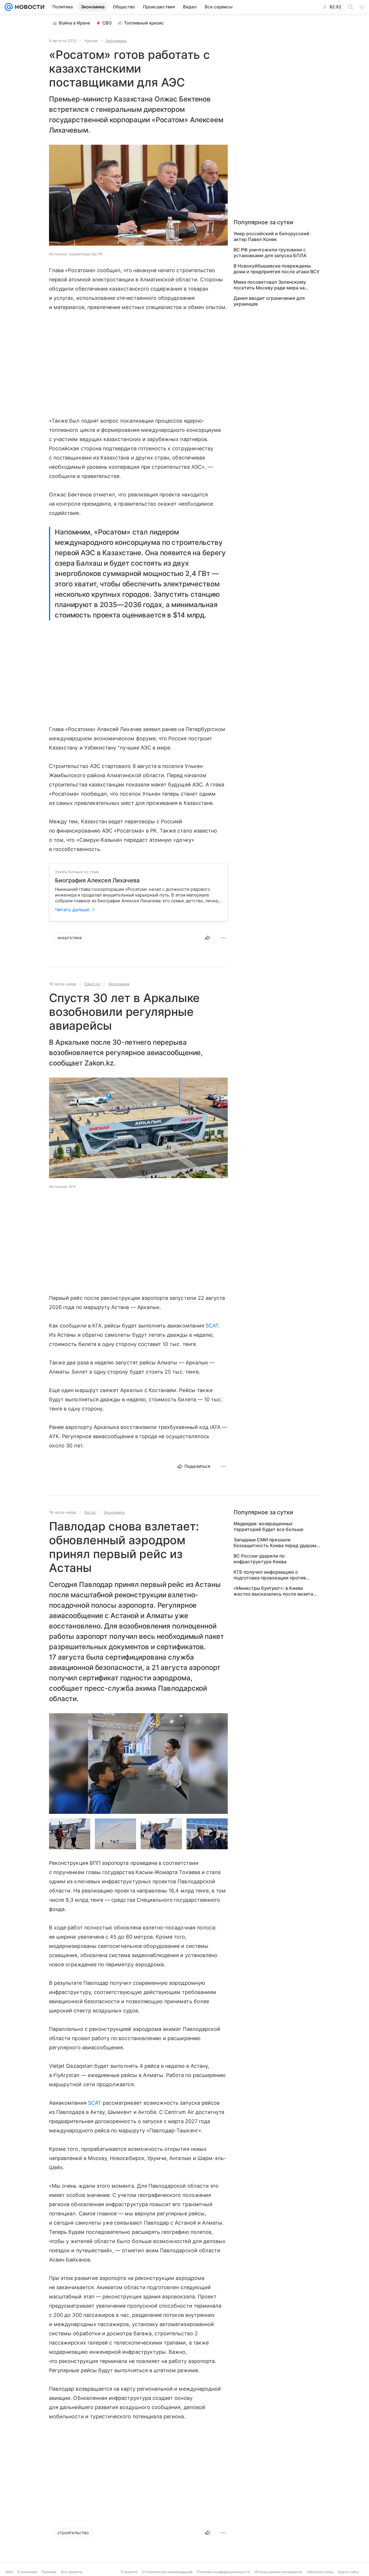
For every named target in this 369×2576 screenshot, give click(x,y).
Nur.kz (90, 1512)
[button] (138, 196)
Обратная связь (320, 2572)
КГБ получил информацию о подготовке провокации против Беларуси (270, 1575)
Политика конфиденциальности (223, 2572)
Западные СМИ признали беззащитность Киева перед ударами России (276, 1543)
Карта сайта (348, 2572)
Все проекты (72, 2572)
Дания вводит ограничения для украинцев (269, 301)
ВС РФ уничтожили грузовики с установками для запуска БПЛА (270, 253)
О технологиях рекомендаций (167, 2572)
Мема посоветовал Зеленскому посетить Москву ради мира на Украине (270, 285)
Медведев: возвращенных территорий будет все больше (268, 1526)
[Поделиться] (208, 938)
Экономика (116, 41)
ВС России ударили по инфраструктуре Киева (260, 1559)
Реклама (49, 2572)
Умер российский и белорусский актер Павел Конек (271, 236)
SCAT (212, 1326)
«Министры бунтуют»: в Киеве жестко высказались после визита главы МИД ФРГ (273, 1591)
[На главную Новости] (29, 7)
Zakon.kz (92, 984)
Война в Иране (75, 23)
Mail (9, 2572)
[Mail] (9, 7)
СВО (107, 23)
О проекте (129, 2572)
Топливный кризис (144, 23)
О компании (27, 2572)
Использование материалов (278, 2572)
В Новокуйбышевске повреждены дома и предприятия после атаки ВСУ (276, 269)
